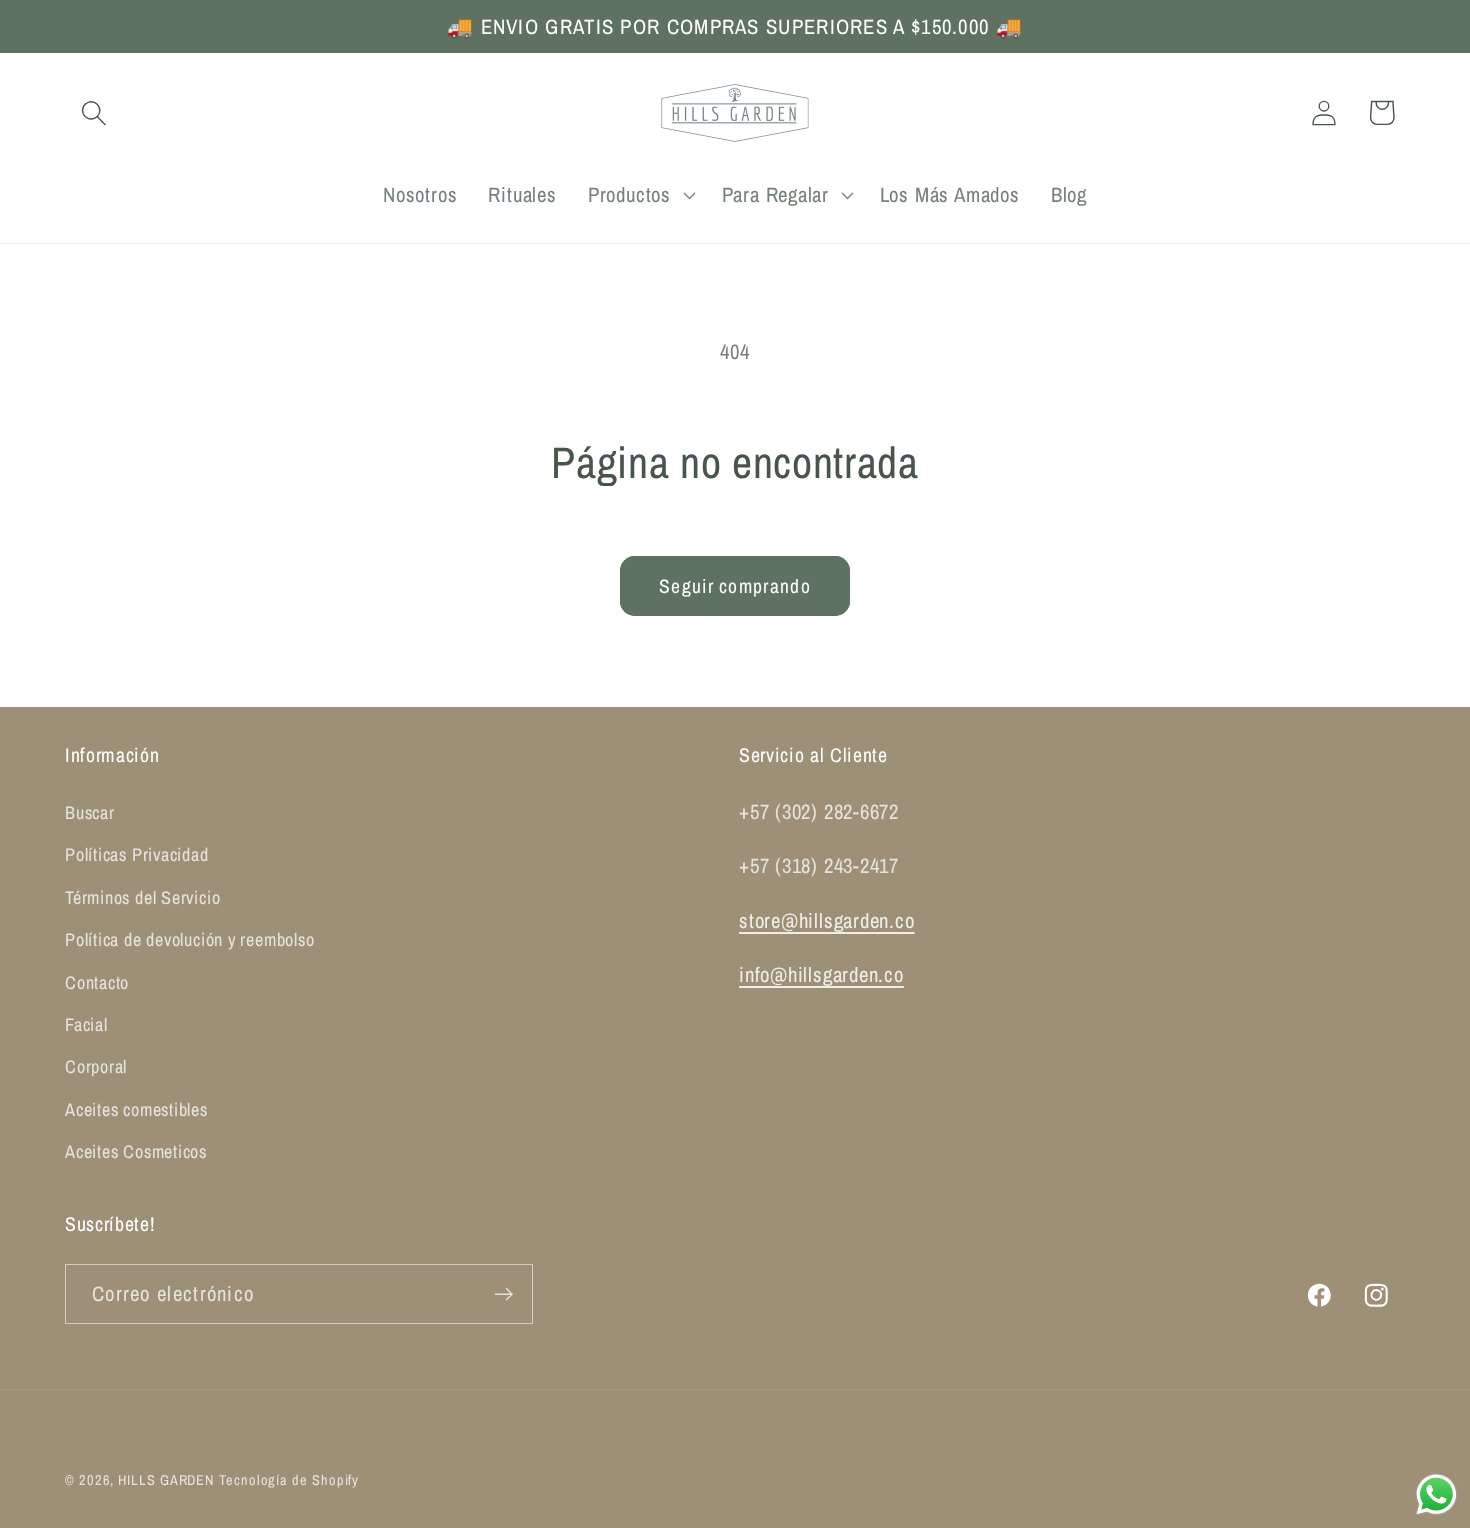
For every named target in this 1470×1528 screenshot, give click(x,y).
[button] (93, 112)
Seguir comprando (735, 586)
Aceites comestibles (136, 1109)
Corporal (96, 1066)
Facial (86, 1024)
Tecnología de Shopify (289, 1479)
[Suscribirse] (503, 1294)
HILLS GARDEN (166, 1479)
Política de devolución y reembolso (190, 939)
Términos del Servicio (142, 897)
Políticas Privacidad (137, 854)
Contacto (97, 982)
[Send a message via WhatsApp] (1436, 1494)
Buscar (90, 812)
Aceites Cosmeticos (136, 1151)
